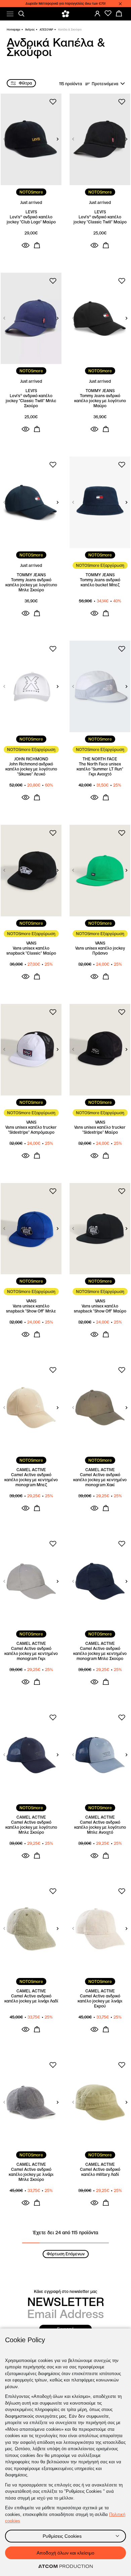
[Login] (97, 13)
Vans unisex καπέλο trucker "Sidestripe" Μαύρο (100, 1130)
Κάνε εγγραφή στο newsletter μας (65, 2291)
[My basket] (119, 13)
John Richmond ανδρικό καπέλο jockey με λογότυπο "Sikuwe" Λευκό (31, 769)
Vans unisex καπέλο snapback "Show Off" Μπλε (31, 1308)
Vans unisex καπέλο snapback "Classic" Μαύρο (31, 951)
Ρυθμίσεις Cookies (62, 2536)
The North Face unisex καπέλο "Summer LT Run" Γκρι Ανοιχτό (100, 769)
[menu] (10, 14)
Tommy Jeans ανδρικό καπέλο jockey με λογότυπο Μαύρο (100, 401)
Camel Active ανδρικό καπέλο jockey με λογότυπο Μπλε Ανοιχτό (100, 1827)
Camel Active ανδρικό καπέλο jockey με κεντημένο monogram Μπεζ (31, 1480)
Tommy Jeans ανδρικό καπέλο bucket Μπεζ (100, 582)
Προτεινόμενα (105, 84)
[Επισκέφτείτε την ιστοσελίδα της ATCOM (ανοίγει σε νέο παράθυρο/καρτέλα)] (65, 2567)
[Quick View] (26, 245)
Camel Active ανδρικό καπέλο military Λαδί (100, 2172)
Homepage (13, 30)
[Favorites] (108, 13)
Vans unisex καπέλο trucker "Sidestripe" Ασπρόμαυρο (31, 1130)
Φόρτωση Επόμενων (66, 2254)
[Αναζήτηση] (21, 14)
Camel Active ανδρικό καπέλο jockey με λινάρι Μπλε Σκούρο (31, 2174)
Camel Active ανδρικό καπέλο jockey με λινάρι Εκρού (100, 2001)
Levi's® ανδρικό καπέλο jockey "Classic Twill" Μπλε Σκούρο (31, 401)
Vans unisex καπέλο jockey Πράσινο (100, 951)
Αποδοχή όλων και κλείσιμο (65, 2553)
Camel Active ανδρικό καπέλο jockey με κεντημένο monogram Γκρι (31, 1653)
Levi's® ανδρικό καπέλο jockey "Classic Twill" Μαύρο (100, 219)
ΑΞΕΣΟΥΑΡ (46, 30)
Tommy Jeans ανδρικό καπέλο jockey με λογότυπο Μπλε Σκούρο (31, 585)
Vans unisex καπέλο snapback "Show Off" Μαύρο (100, 1308)
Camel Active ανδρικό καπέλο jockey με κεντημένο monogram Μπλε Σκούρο (100, 1653)
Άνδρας (30, 30)
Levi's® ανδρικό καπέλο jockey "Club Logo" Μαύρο (31, 219)
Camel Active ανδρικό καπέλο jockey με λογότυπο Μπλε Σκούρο (31, 1827)
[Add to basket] (37, 245)
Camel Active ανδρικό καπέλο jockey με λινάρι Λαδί (31, 1998)
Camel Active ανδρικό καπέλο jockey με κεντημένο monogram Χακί (100, 1480)
